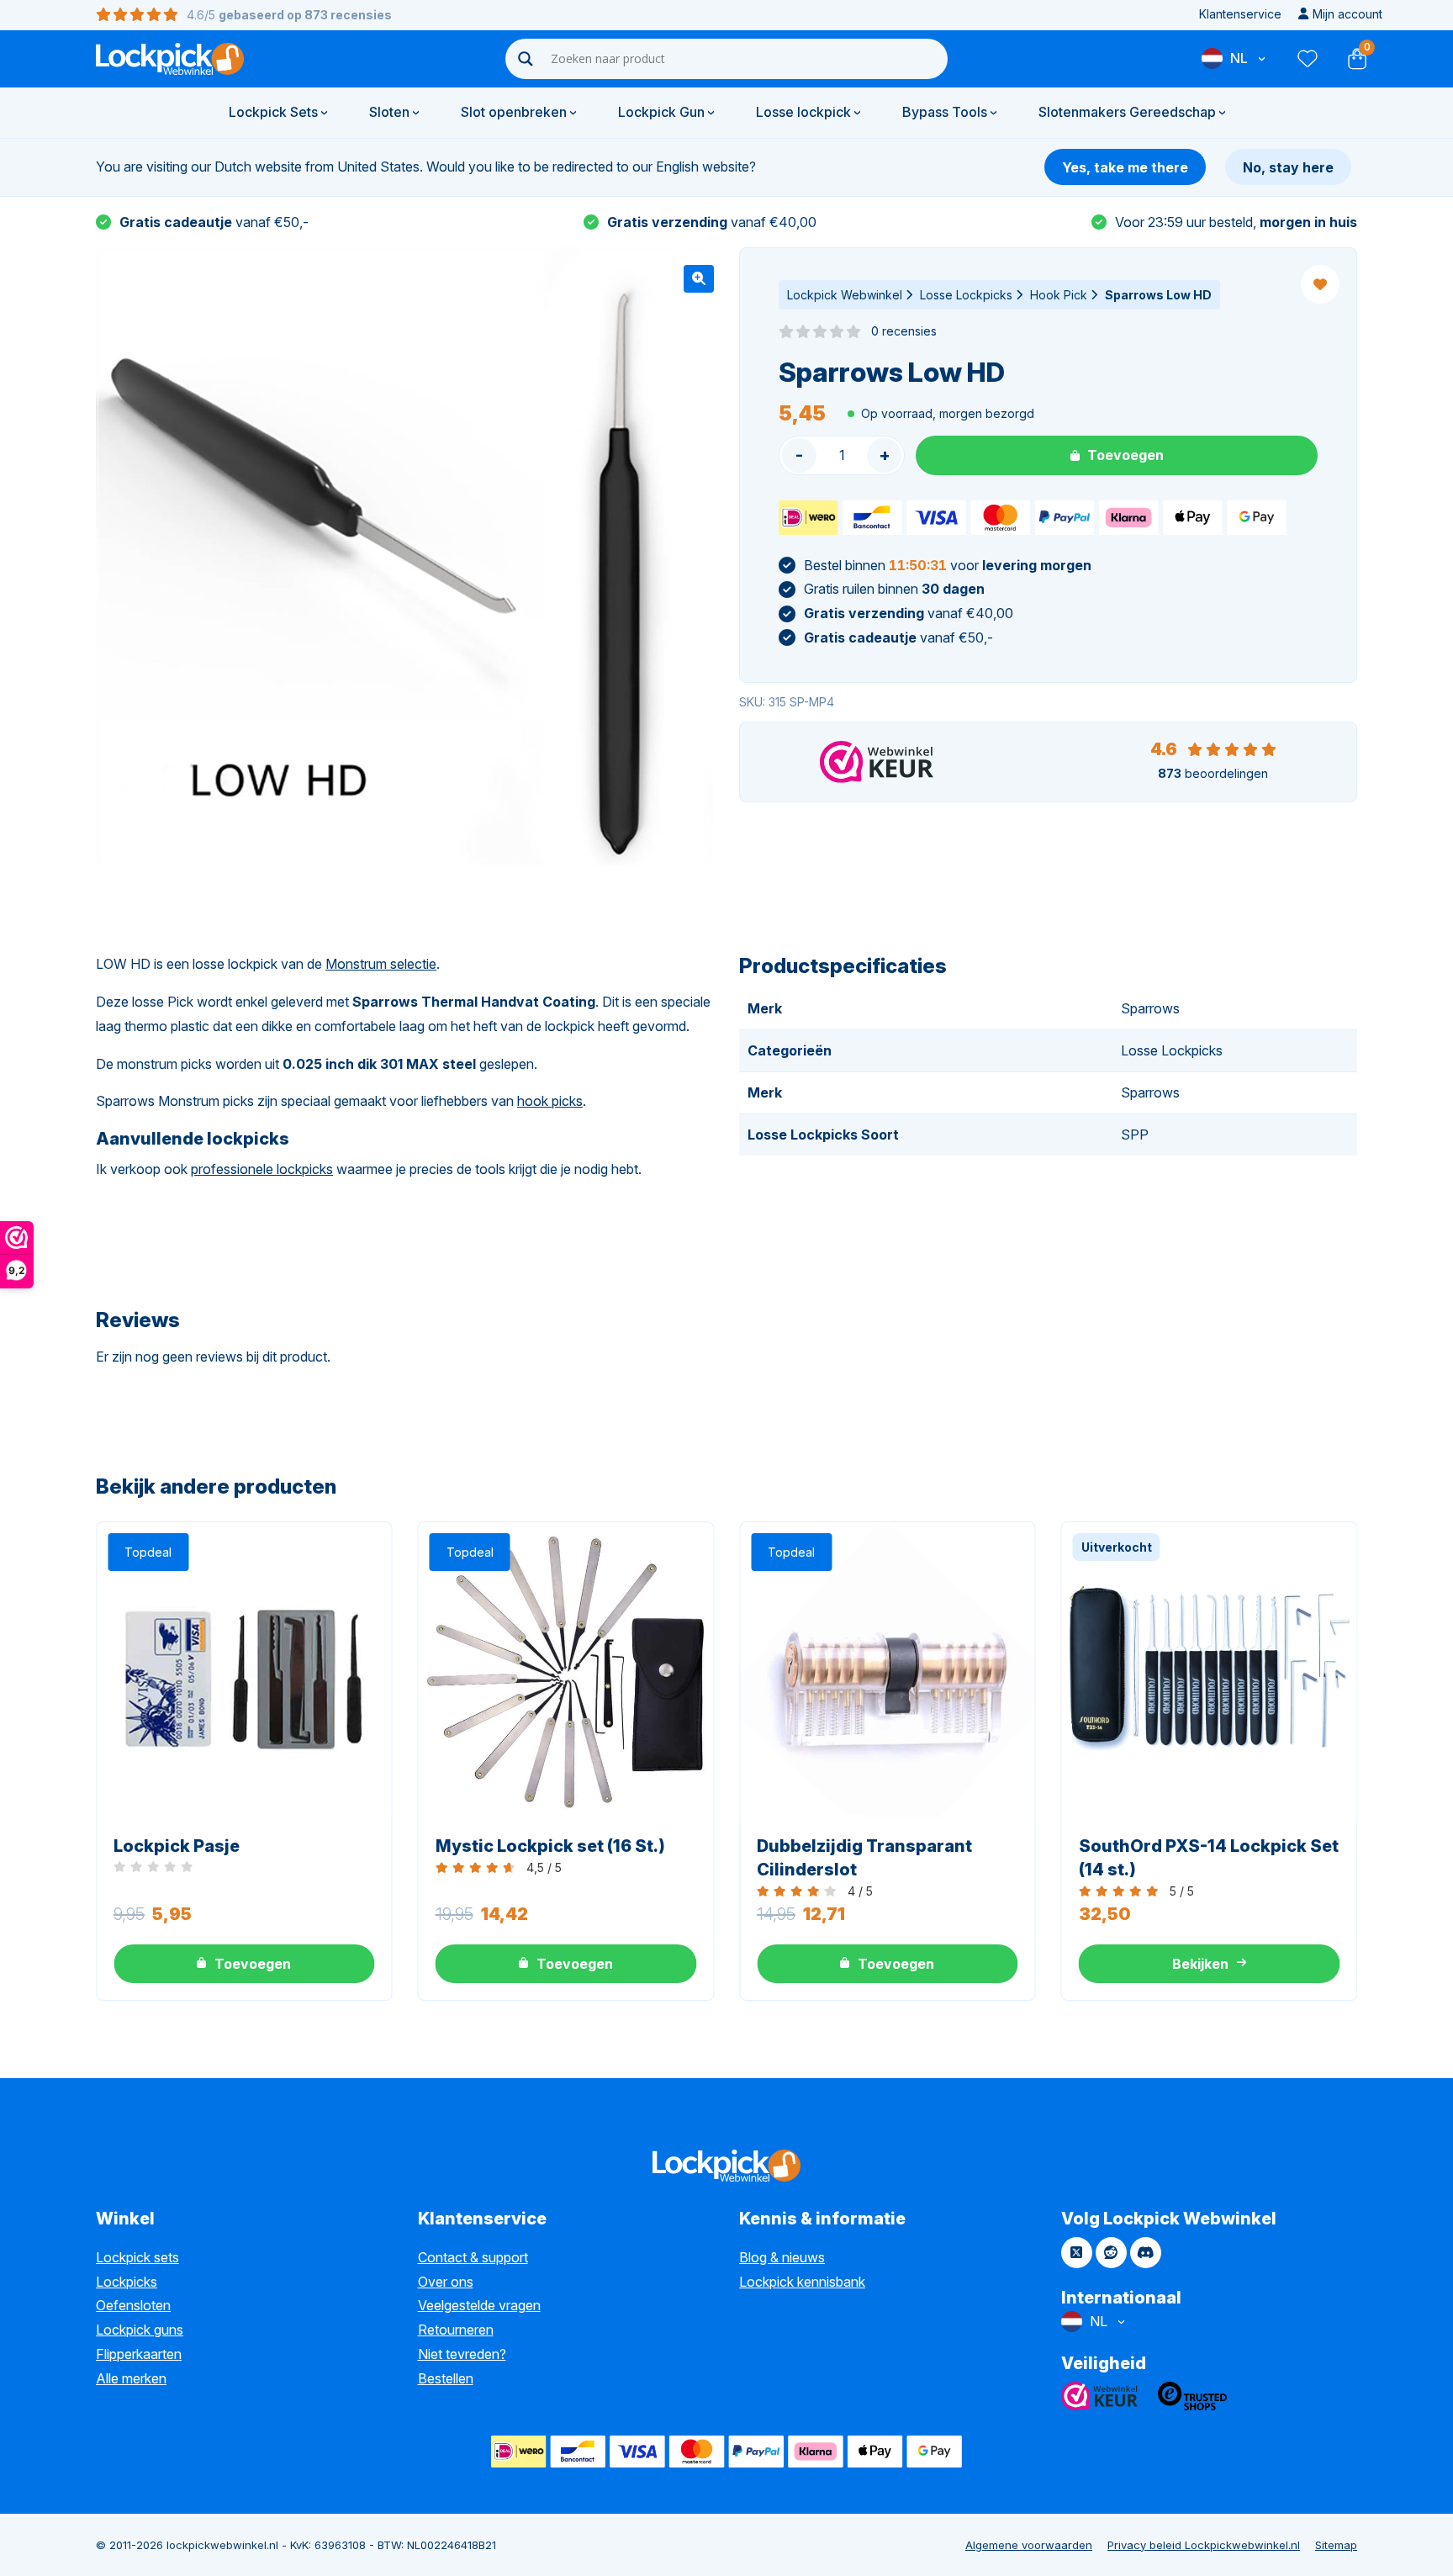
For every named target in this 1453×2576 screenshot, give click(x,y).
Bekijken (1200, 1964)
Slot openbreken (514, 112)
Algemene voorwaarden (1029, 2545)
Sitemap (1336, 2545)
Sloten (389, 112)
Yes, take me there (1125, 167)
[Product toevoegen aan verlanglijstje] (1320, 284)
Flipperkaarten (139, 2354)
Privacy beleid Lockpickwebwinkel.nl (1204, 2545)
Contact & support (473, 2257)
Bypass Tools (945, 112)
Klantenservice (1240, 14)
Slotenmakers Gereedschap (1127, 112)
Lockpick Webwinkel (845, 295)
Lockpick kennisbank (802, 2282)
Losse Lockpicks (966, 295)
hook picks (550, 1101)
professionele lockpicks (262, 1169)
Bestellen (446, 2378)
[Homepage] (170, 59)
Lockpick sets (137, 2257)
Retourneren (456, 2330)
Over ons (446, 2282)
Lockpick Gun (661, 112)
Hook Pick (1059, 295)
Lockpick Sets (273, 112)
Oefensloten (133, 2305)
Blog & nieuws (782, 2257)
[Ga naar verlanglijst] (1307, 59)
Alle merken (131, 2378)
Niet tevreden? (462, 2354)
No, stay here (1288, 167)
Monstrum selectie (381, 964)
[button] (699, 279)
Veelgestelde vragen (479, 2305)
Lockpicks (127, 2282)
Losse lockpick (803, 112)
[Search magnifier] (526, 59)
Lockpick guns (140, 2330)
